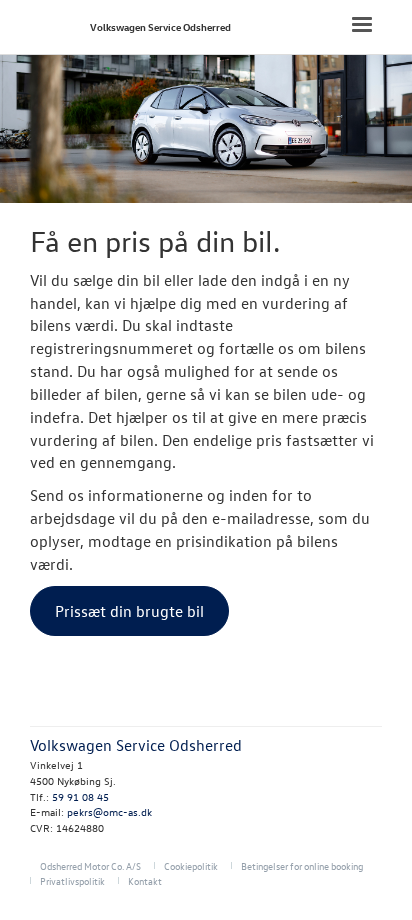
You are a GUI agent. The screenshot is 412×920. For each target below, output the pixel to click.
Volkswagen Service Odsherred (160, 26)
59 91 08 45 (80, 796)
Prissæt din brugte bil (129, 611)
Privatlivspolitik (72, 880)
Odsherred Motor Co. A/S (90, 865)
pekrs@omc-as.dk (109, 811)
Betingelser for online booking (302, 865)
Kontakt (145, 880)
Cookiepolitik (191, 865)
